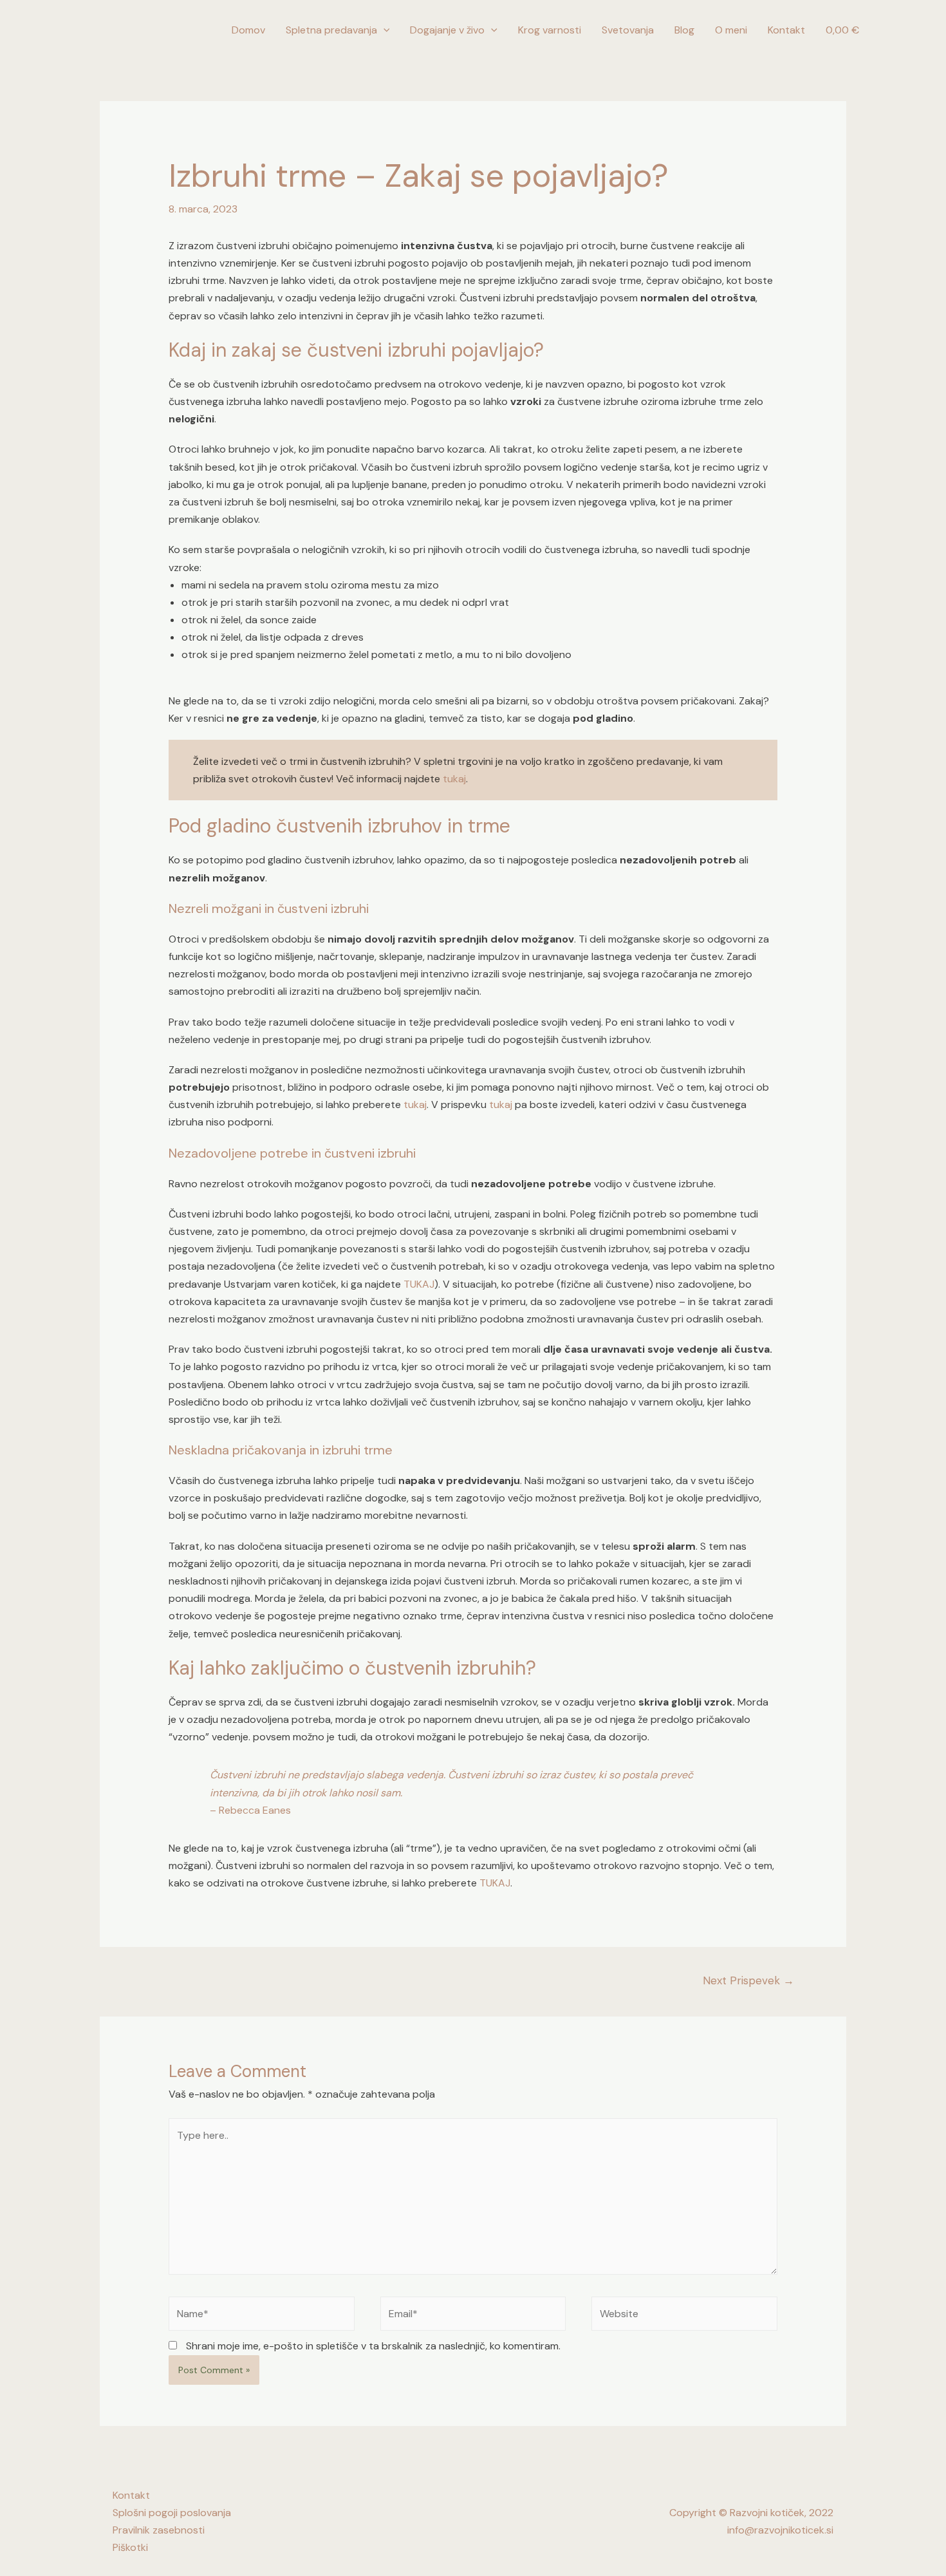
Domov (248, 30)
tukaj (454, 779)
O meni (731, 30)
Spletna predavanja (331, 30)
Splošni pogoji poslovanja (172, 2513)
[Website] (684, 2316)
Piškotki (130, 2547)
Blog (684, 30)
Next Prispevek (748, 1980)
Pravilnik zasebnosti (159, 2530)
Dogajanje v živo (447, 30)
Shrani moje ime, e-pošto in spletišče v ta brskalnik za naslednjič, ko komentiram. (373, 2346)
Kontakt (786, 30)
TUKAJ (419, 1284)
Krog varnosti (550, 30)
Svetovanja (628, 30)
